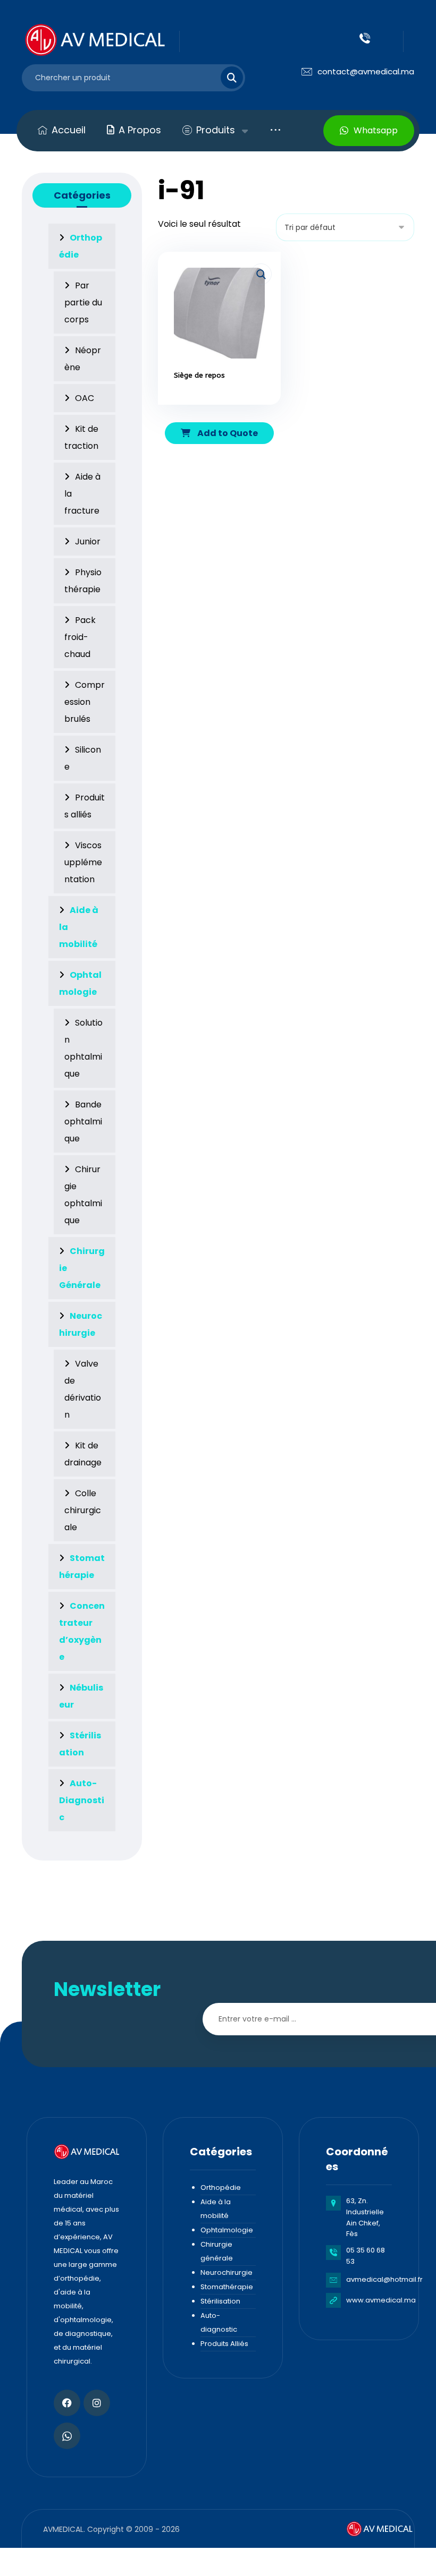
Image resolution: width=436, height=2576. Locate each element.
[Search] (225, 78)
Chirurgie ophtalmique (83, 1195)
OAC (85, 398)
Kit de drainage (83, 1454)
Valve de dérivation (83, 1389)
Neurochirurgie (227, 2272)
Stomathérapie (227, 2287)
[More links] (275, 130)
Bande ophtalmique (83, 1121)
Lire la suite (226, 406)
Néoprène (83, 359)
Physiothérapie (83, 581)
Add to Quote (227, 433)
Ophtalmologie (227, 2230)
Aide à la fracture (82, 494)
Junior (88, 541)
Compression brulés (85, 702)
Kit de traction (81, 437)
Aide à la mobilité (216, 2209)
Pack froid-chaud (80, 637)
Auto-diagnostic (219, 2322)
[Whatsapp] (67, 2436)
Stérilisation (220, 2301)
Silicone (83, 758)
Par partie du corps (83, 302)
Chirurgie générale (217, 2251)
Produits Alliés (224, 2344)
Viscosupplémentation (83, 862)
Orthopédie (221, 2187)
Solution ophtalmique (83, 1048)
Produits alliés (85, 806)
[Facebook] (67, 2403)
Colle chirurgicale (83, 1510)
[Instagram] (97, 2403)
